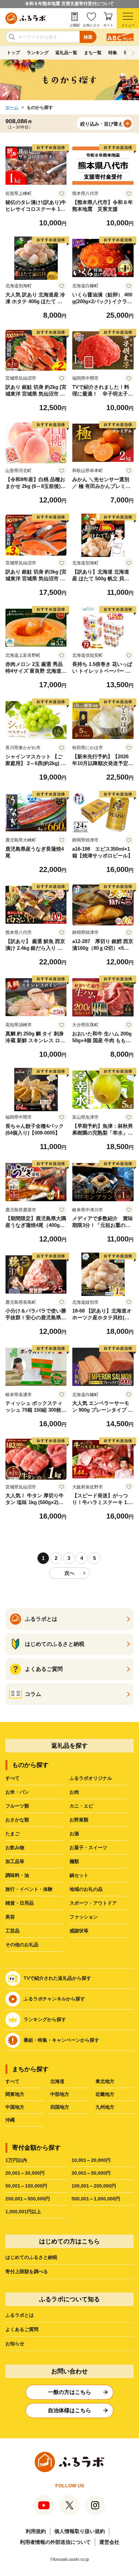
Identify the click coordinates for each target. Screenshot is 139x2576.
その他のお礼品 (22, 1945)
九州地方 (105, 2107)
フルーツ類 (17, 1806)
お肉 (74, 1792)
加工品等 (15, 1861)
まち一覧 (93, 53)
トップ (13, 53)
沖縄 (10, 2120)
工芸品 (12, 1931)
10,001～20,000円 (91, 2160)
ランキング (38, 53)
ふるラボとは (20, 2315)
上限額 (75, 25)
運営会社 (109, 2542)
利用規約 (36, 2531)
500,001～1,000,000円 (96, 2199)
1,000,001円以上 (23, 2212)
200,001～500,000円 (28, 2199)
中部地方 (60, 2094)
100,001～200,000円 (94, 2186)
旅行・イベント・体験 (29, 1889)
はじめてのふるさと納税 (31, 2257)
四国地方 (60, 2107)
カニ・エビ (81, 1806)
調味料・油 (17, 1875)
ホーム (12, 107)
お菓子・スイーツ (88, 1847)
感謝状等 (79, 1931)
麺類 (74, 1861)
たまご (12, 1834)
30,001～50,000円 (91, 2173)
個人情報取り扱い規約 (80, 2531)
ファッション (84, 1917)
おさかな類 (17, 1820)
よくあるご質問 (22, 2329)
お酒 (74, 1834)
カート (108, 25)
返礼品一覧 (66, 53)
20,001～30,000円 (25, 2173)
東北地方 (105, 2081)
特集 (113, 53)
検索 (88, 37)
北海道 (57, 2081)
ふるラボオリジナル (91, 1778)
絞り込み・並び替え (102, 124)
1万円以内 (16, 2160)
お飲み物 (15, 1847)
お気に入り (91, 25)
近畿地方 (105, 2094)
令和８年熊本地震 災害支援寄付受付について (69, 4)
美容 (10, 1917)
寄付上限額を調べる (27, 2271)
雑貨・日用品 (20, 1903)
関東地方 (15, 2094)
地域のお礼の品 (86, 1889)
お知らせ (15, 2344)
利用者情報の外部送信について (55, 2542)
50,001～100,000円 (26, 2186)
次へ (69, 1573)
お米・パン (17, 1792)
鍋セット (79, 1875)
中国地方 (15, 2107)
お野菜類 (79, 1820)
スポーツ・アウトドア (93, 1903)
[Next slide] (133, 53)
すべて (12, 1778)
